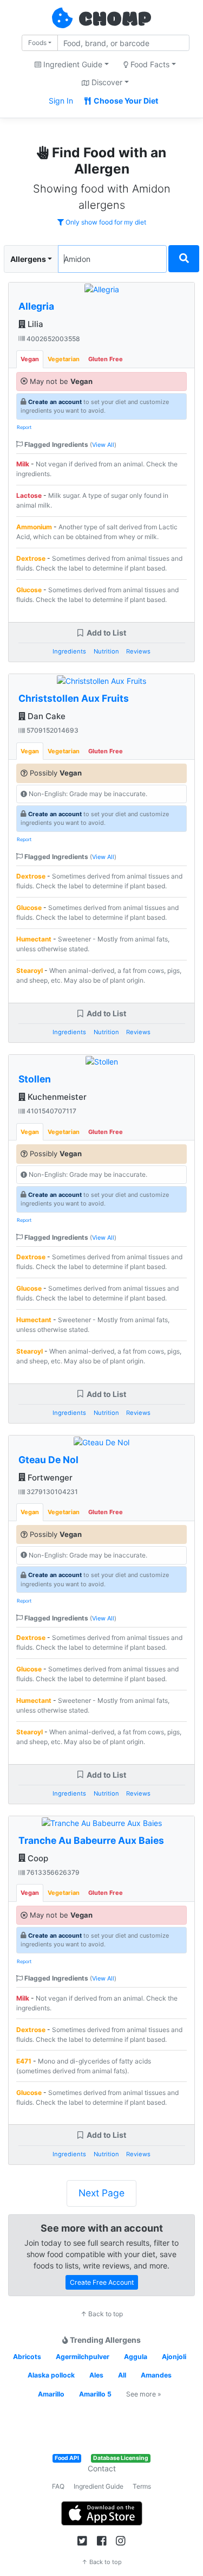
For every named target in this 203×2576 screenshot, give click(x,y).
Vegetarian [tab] (64, 359)
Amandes (156, 2375)
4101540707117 (51, 1111)
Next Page (101, 2193)
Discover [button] (106, 82)
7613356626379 (52, 1872)
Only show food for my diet (105, 222)
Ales (96, 2375)
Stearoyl (30, 970)
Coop (37, 1858)
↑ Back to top (102, 2314)
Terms (142, 2486)
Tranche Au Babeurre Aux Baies (91, 1840)
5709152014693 (52, 730)
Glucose (29, 590)
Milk (23, 464)
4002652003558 (53, 339)
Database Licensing (121, 2458)
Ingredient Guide (99, 2486)
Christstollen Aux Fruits (74, 698)
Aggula (136, 2357)
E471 (24, 2061)
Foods (37, 43)
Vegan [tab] (30, 359)
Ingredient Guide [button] (72, 64)
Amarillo (51, 2394)
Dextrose (31, 558)
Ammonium (34, 527)
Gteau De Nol (48, 1460)
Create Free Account (102, 2282)
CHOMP (115, 20)
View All (103, 445)
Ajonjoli (174, 2357)
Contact (102, 2468)
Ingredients (69, 651)
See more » (144, 2394)
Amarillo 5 (95, 2394)
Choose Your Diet (125, 101)
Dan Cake (45, 716)
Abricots (27, 2357)
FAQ (58, 2486)
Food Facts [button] (149, 64)
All (122, 2375)
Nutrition (106, 651)
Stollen (35, 1079)
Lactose (29, 495)
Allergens (28, 259)
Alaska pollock (51, 2375)
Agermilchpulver (83, 2357)
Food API (67, 2458)
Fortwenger (49, 1478)
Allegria (36, 306)
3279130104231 (51, 1492)
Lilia (34, 324)
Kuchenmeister (56, 1097)
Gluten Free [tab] (106, 359)
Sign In (61, 101)
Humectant (34, 939)
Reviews (138, 651)
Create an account (55, 402)
